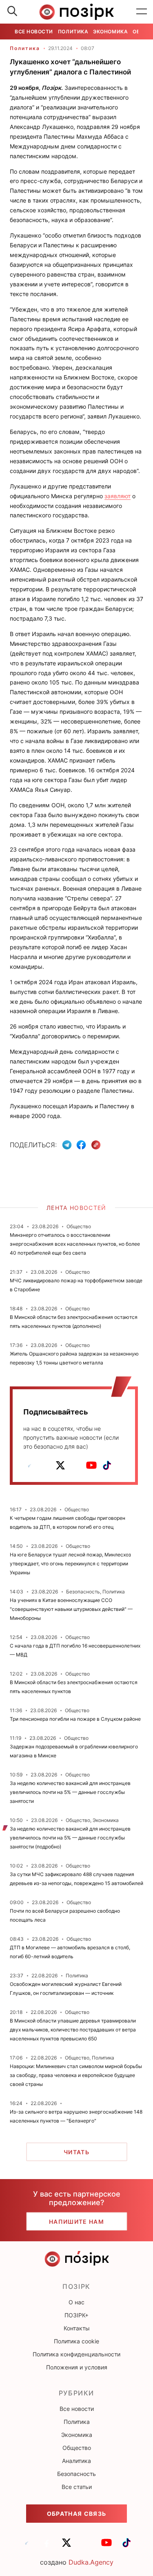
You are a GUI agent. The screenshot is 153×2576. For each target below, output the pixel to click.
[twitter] (60, 1465)
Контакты (77, 2328)
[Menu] (142, 12)
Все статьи (77, 2487)
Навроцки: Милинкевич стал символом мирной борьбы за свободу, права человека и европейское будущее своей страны (76, 2075)
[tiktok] (107, 1465)
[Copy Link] (96, 1145)
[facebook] (45, 1465)
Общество (77, 2448)
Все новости (34, 32)
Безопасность (76, 2474)
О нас (76, 2302)
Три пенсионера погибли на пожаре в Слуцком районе (75, 1719)
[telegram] (29, 1465)
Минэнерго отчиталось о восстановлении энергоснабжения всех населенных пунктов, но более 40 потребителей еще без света (75, 1244)
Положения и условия (77, 2367)
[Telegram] (67, 1145)
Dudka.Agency (91, 2562)
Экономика (110, 32)
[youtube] (91, 1465)
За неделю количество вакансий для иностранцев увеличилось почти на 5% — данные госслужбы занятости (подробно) (70, 1838)
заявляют (118, 496)
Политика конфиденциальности (76, 2354)
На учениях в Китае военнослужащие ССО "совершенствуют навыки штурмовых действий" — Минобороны (71, 1609)
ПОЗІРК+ (76, 2315)
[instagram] (76, 1465)
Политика (73, 32)
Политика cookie (76, 2341)
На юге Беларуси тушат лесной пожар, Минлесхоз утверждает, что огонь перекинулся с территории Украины (70, 1564)
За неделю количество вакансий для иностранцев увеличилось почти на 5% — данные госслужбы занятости (70, 1792)
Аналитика (76, 2461)
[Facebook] (81, 1145)
